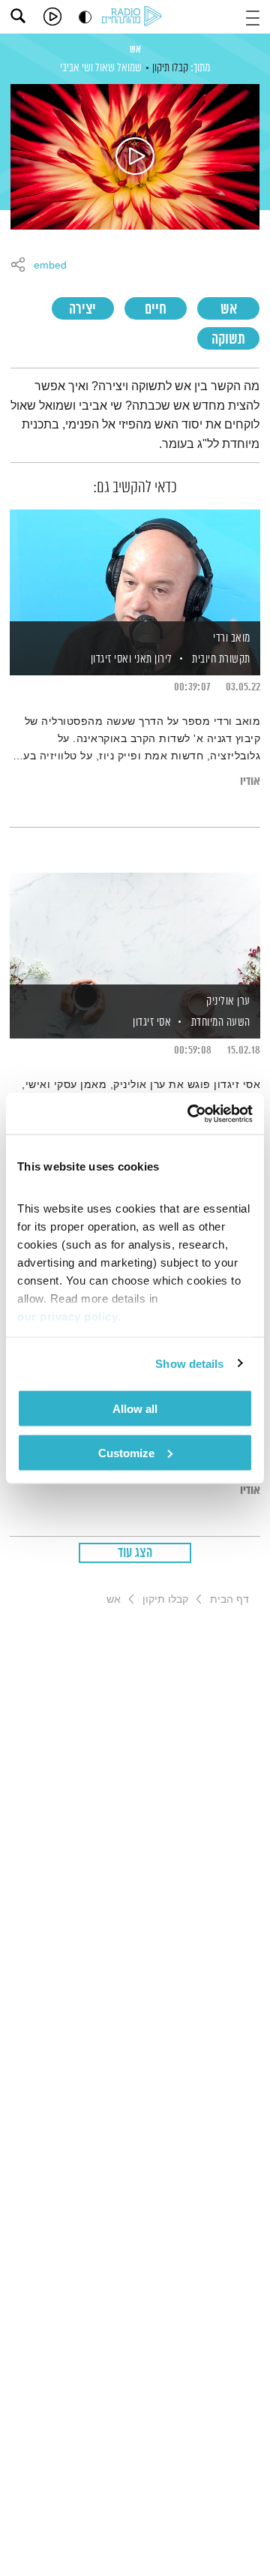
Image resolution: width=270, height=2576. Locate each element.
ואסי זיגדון (109, 659)
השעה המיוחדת (221, 1022)
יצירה (82, 310)
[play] (52, 17)
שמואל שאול (118, 68)
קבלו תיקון (170, 68)
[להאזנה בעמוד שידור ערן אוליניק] (135, 930)
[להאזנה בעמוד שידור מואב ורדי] (135, 567)
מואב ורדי (232, 638)
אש (135, 50)
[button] (253, 16)
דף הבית (229, 1599)
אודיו (250, 782)
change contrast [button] (85, 17)
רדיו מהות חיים (134, 17)
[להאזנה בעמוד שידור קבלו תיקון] (135, 157)
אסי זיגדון (151, 1022)
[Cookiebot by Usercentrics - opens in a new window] (190, 1114)
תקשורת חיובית (221, 659)
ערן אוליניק (228, 1001)
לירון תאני (152, 659)
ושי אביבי (76, 68)
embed (50, 266)
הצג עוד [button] (135, 1553)
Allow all (135, 1409)
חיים (156, 310)
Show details (189, 1363)
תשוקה (228, 340)
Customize (126, 1452)
